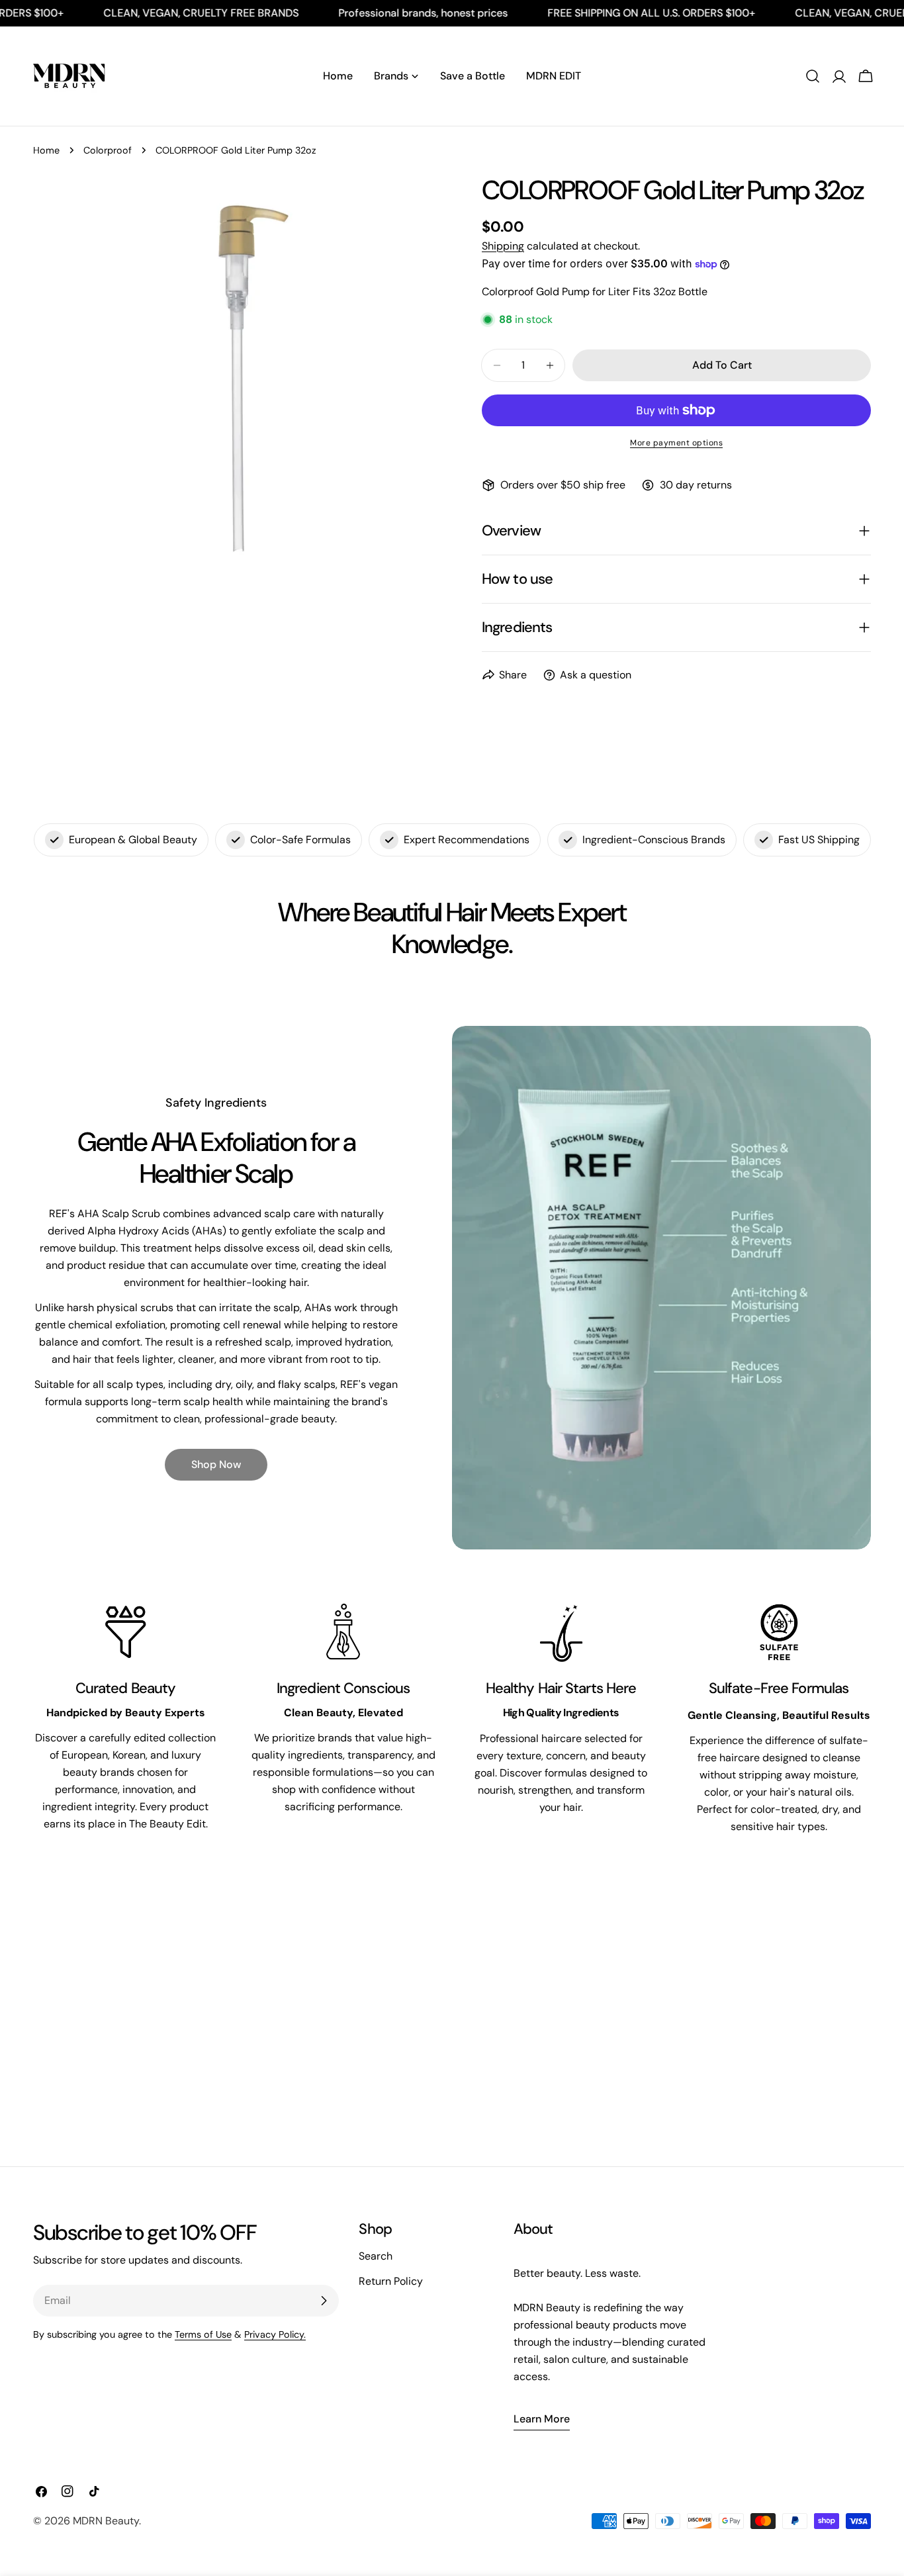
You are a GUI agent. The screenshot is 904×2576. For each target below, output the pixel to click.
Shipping (503, 246)
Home (46, 150)
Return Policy (391, 2281)
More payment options (676, 443)
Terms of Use (203, 2334)
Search (376, 2256)
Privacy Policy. (275, 2334)
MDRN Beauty (106, 2521)
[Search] (813, 76)
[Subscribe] (324, 2301)
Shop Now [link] (216, 1464)
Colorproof (108, 150)
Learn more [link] (542, 2419)
